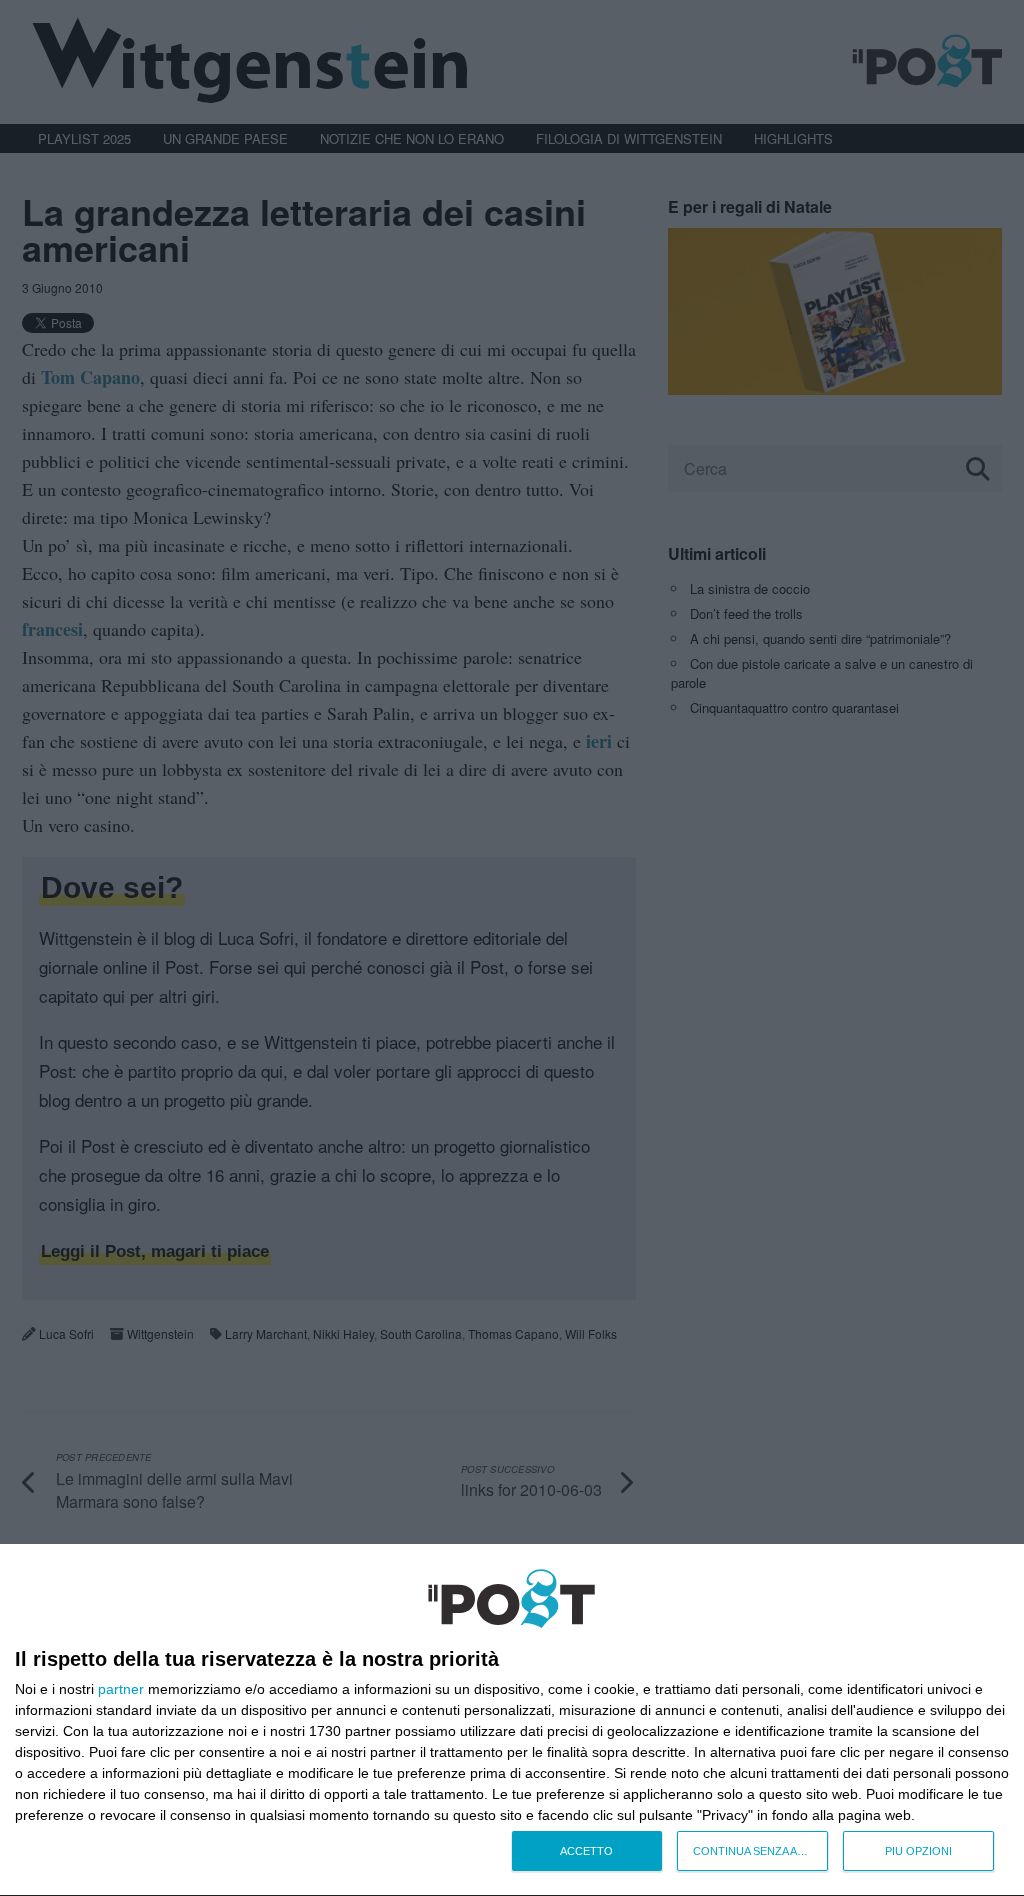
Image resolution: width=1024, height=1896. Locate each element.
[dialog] (512, 1720)
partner (121, 1689)
